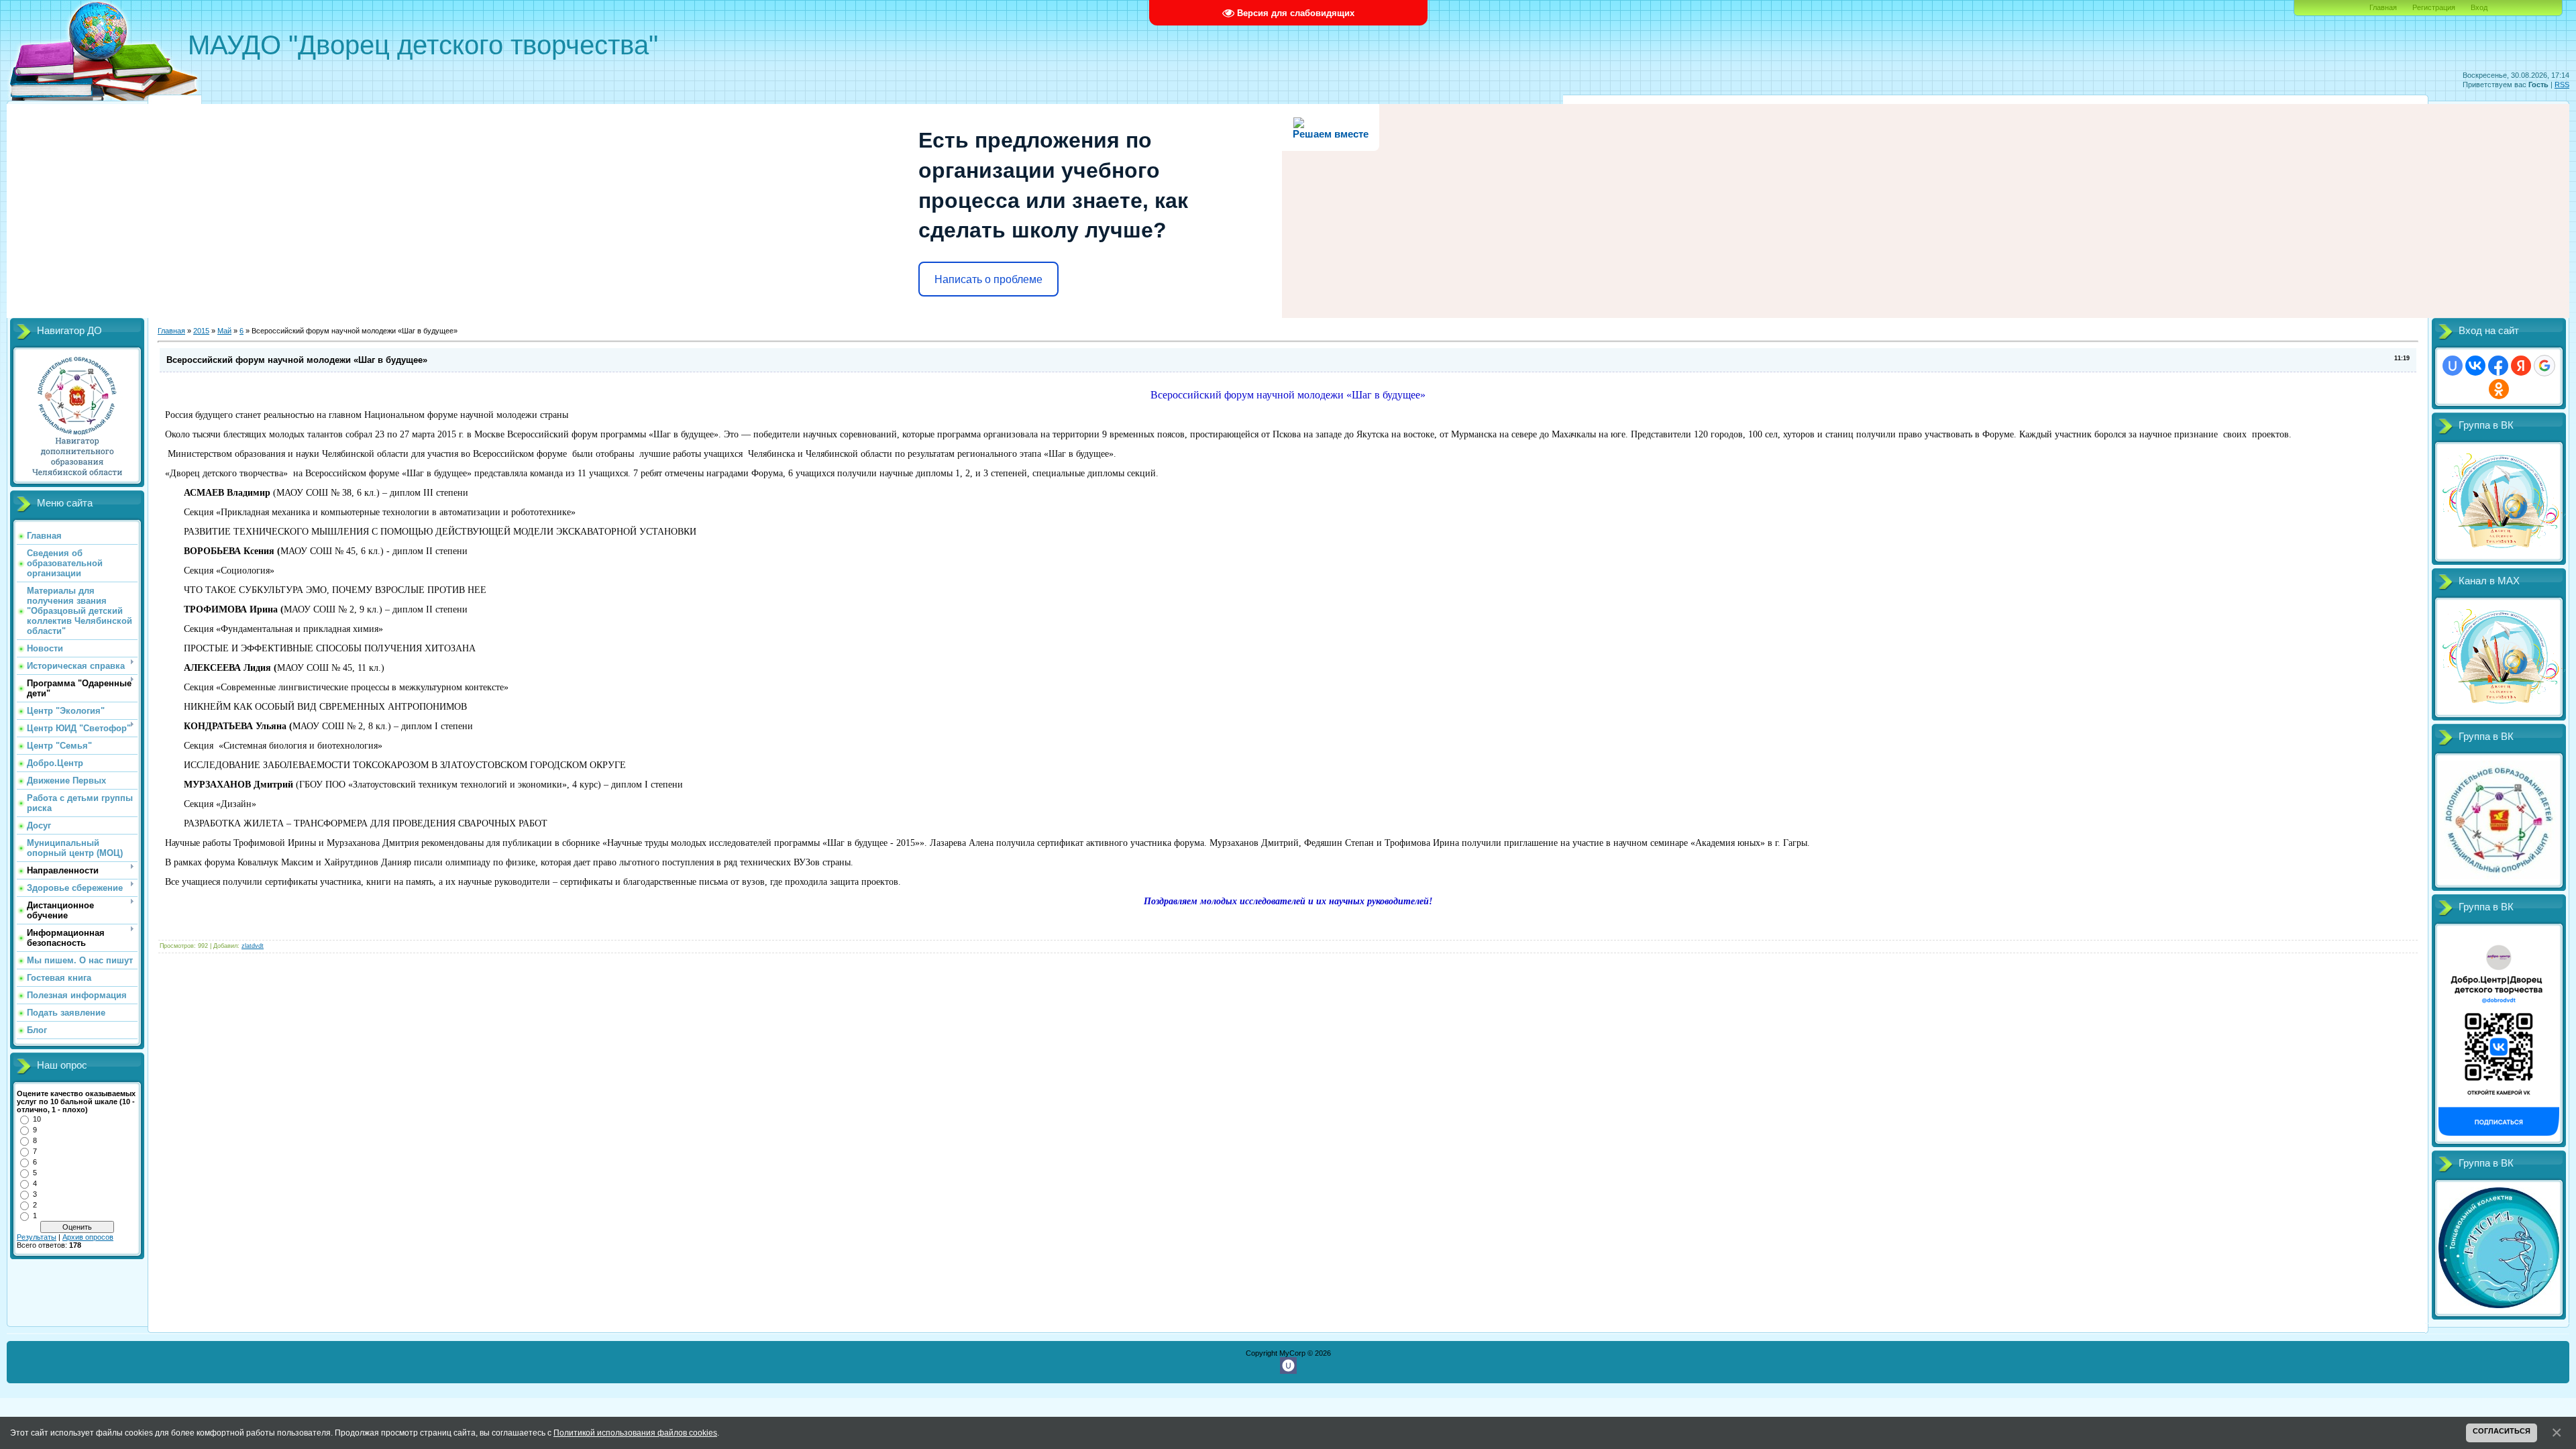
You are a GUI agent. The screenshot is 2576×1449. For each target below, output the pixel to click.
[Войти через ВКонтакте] (2475, 366)
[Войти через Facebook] (2498, 366)
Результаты (37, 1237)
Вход (2479, 7)
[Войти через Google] (2544, 366)
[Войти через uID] (2453, 366)
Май (224, 331)
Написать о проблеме (988, 279)
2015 (201, 331)
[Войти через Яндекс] (2521, 366)
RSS (2562, 85)
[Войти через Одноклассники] (2499, 389)
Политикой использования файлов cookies (635, 1433)
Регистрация (2434, 7)
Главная (2383, 7)
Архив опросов (88, 1237)
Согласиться (2502, 1431)
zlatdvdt (253, 946)
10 (37, 1119)
